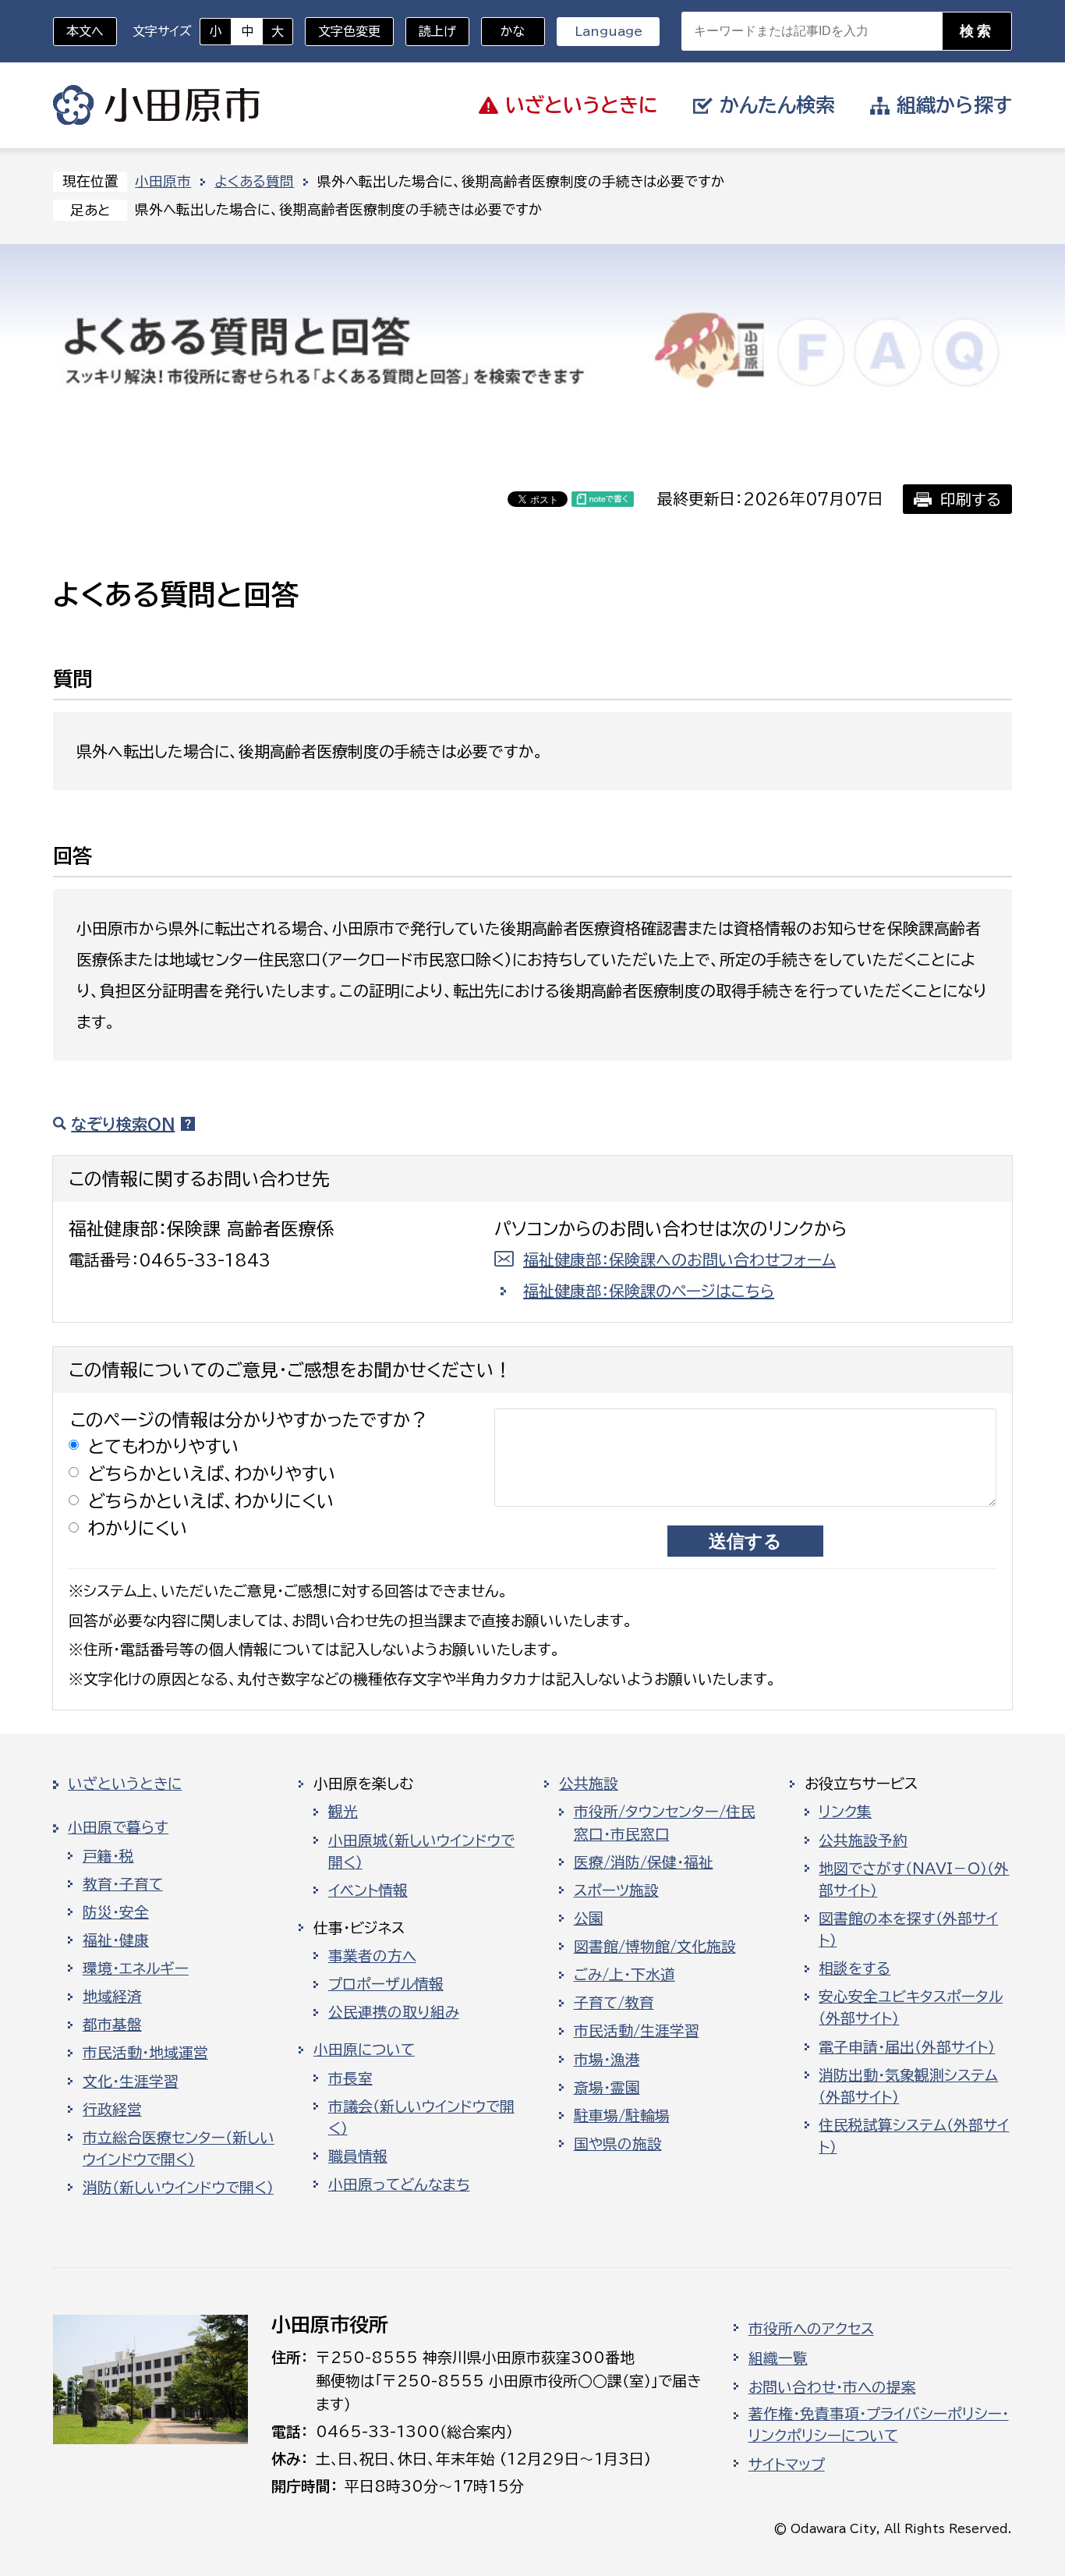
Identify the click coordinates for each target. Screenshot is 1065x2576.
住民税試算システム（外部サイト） (914, 2136)
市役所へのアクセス (811, 2329)
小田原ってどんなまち (399, 2184)
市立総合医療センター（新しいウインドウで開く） (179, 2149)
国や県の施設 (618, 2144)
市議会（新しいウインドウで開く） (421, 2117)
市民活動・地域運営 (145, 2053)
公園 (589, 1919)
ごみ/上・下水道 (624, 1975)
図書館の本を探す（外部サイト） (908, 1929)
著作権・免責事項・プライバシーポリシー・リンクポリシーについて (879, 2425)
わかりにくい (138, 1528)
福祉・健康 (116, 1940)
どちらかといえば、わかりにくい (211, 1501)
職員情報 (358, 2156)
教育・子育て (123, 1884)
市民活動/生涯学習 (637, 2031)
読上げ (437, 31)
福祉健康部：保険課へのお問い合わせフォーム (679, 1260)
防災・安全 (116, 1912)
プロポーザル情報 (386, 1984)
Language (609, 31)
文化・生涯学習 (131, 2082)
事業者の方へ (372, 1956)
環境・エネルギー (136, 1968)
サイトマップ (787, 2464)
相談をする (854, 1968)
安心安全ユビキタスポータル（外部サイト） (911, 2007)
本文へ (85, 31)
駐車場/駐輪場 (622, 2116)
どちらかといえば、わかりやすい (212, 1474)
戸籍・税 (108, 1856)
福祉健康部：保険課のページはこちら (649, 1291)
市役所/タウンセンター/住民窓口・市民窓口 (665, 1823)
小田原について (364, 2050)
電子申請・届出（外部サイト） (907, 2047)
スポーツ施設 (616, 1890)
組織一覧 (778, 2358)
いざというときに (125, 1784)
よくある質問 (254, 181)
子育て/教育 (614, 2003)
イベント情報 (368, 1890)
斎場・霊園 (607, 2088)
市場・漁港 (607, 2060)
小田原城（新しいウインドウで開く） (421, 1851)
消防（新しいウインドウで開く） (178, 2188)
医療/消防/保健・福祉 (644, 1862)
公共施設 (589, 1784)
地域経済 (112, 1997)
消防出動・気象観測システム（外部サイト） (908, 2086)
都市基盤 (112, 2025)
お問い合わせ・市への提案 (832, 2387)
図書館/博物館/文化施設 (655, 1947)
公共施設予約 (863, 1841)
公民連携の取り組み (394, 2012)
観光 (343, 1812)
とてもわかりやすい (164, 1446)
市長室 (350, 2078)
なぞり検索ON (123, 1124)
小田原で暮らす (118, 1827)
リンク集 (845, 1812)
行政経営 (112, 2110)
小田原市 (156, 105)
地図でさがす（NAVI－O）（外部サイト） (914, 1880)
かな (503, 31)
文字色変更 (349, 31)
